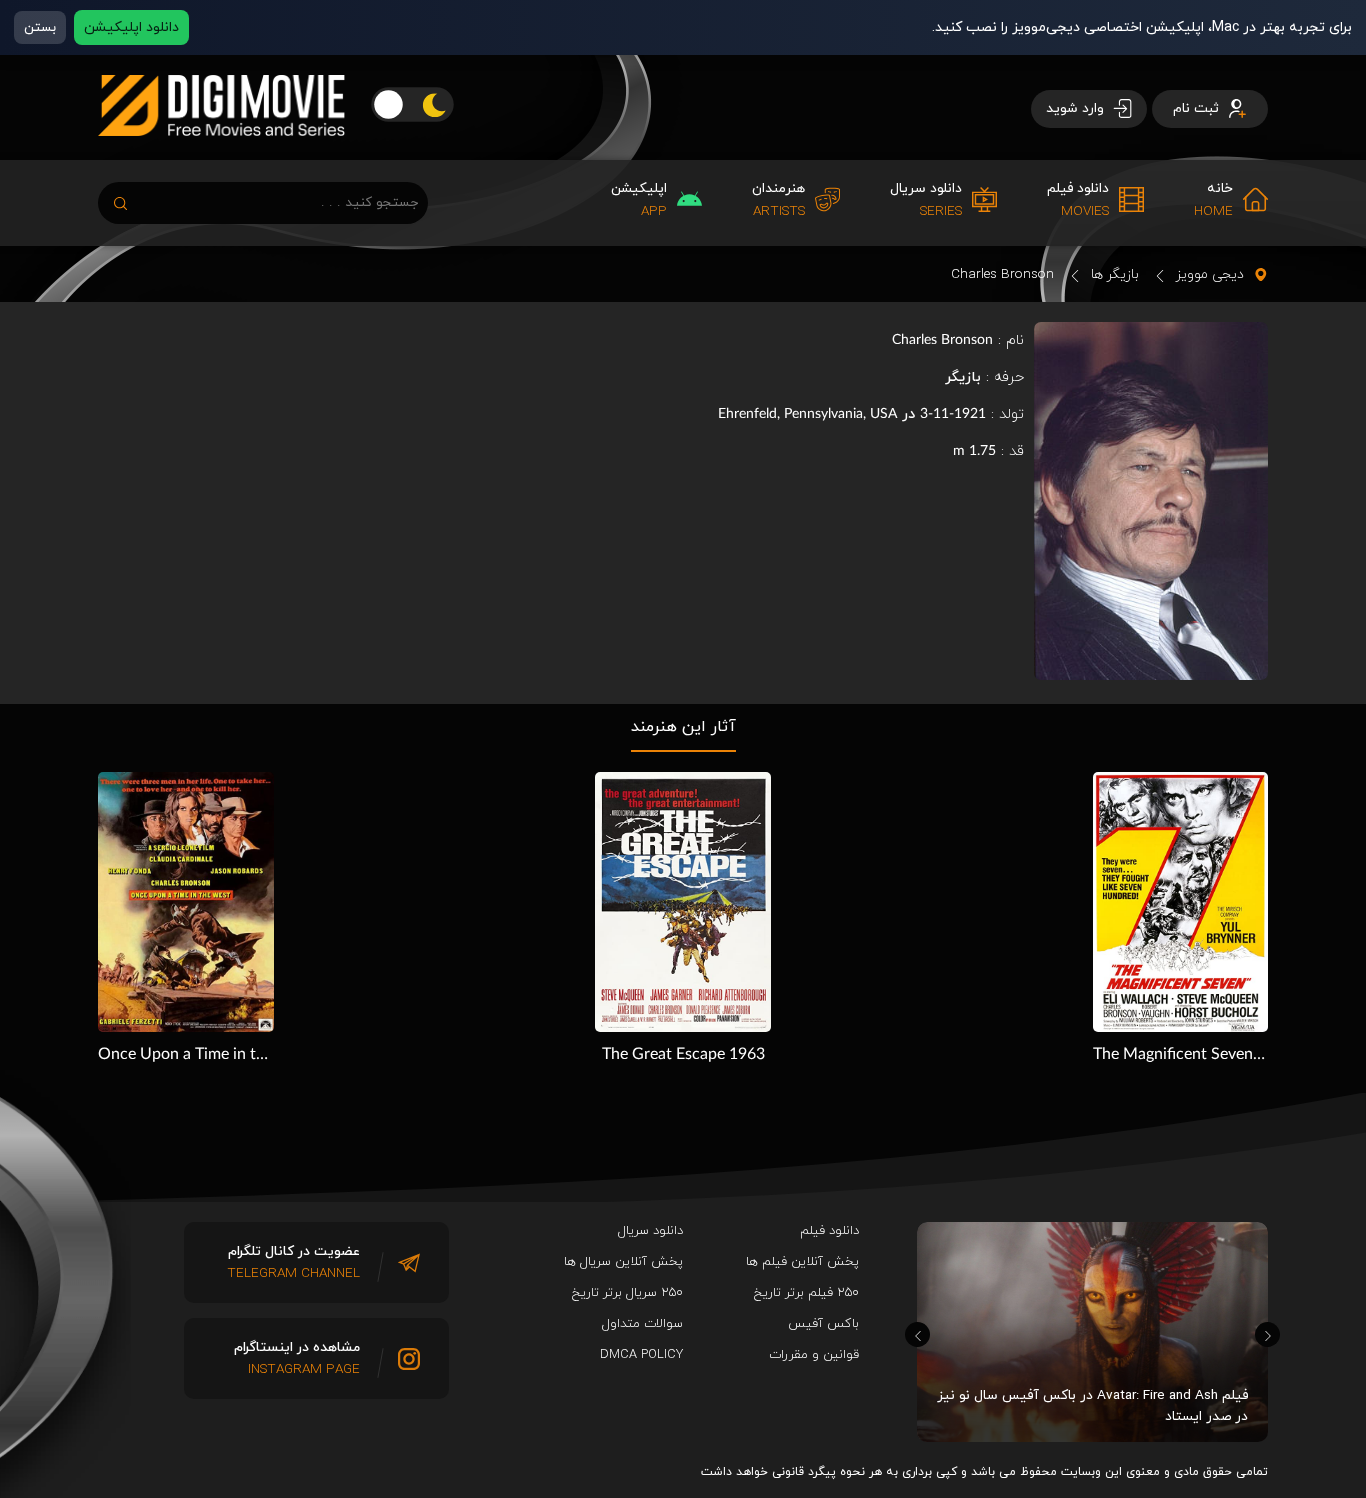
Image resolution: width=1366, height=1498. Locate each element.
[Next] (1267, 1334)
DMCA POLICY (641, 1355)
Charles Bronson (1002, 274)
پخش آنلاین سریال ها (623, 1262)
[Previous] (917, 1334)
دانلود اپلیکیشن (131, 27)
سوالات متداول (642, 1324)
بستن (40, 27)
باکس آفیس (823, 1324)
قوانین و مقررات (814, 1355)
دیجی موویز (1210, 274)
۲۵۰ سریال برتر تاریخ (627, 1293)
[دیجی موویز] (221, 152)
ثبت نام (1198, 108)
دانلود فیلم (829, 1231)
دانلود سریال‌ (650, 1231)
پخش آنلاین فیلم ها (802, 1262)
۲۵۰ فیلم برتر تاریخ (806, 1293)
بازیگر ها (1115, 274)
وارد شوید (1077, 108)
